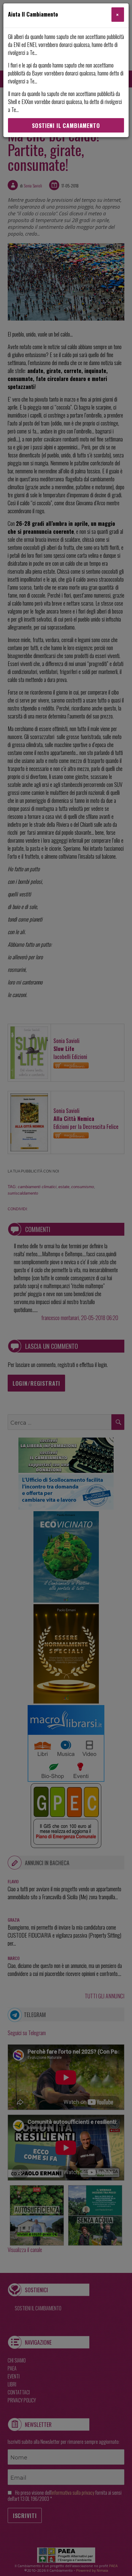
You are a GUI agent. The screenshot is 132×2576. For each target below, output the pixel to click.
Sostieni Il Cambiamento (66, 125)
